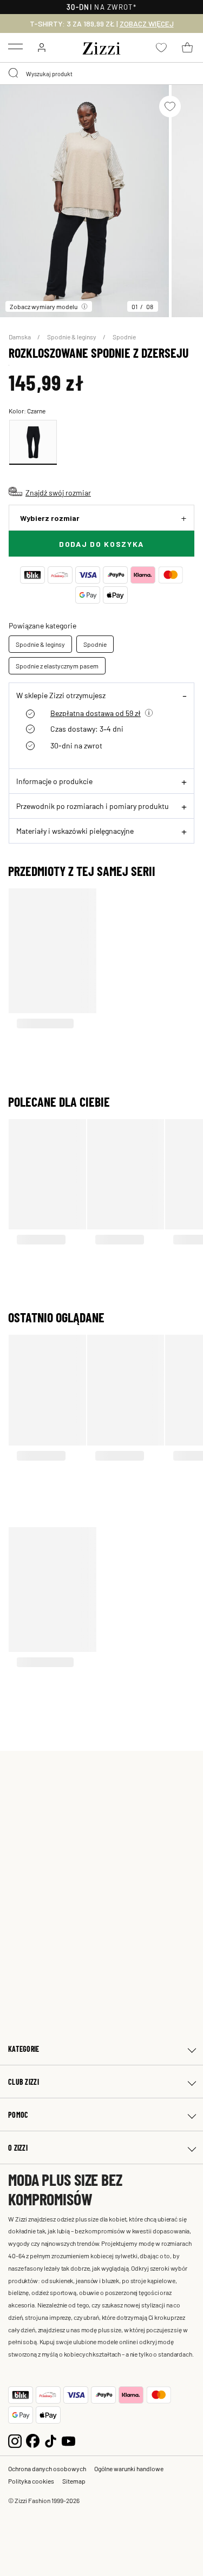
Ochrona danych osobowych (47, 2468)
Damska (20, 337)
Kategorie (24, 2049)
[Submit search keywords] (14, 73)
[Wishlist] (170, 106)
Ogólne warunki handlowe (129, 2468)
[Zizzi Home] (102, 46)
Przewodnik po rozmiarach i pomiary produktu (93, 806)
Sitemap (74, 2481)
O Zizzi (18, 2148)
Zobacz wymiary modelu (44, 306)
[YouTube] (68, 2440)
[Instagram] (15, 2440)
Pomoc (18, 2115)
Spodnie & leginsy (72, 337)
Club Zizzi (24, 2082)
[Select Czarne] (33, 442)
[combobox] (101, 73)
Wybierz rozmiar (50, 518)
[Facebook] (33, 2440)
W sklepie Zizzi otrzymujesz (61, 695)
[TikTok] (51, 2440)
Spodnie (124, 337)
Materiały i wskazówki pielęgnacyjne (75, 831)
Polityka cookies (31, 2481)
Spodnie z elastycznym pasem (57, 666)
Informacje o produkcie (54, 781)
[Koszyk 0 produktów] (187, 48)
